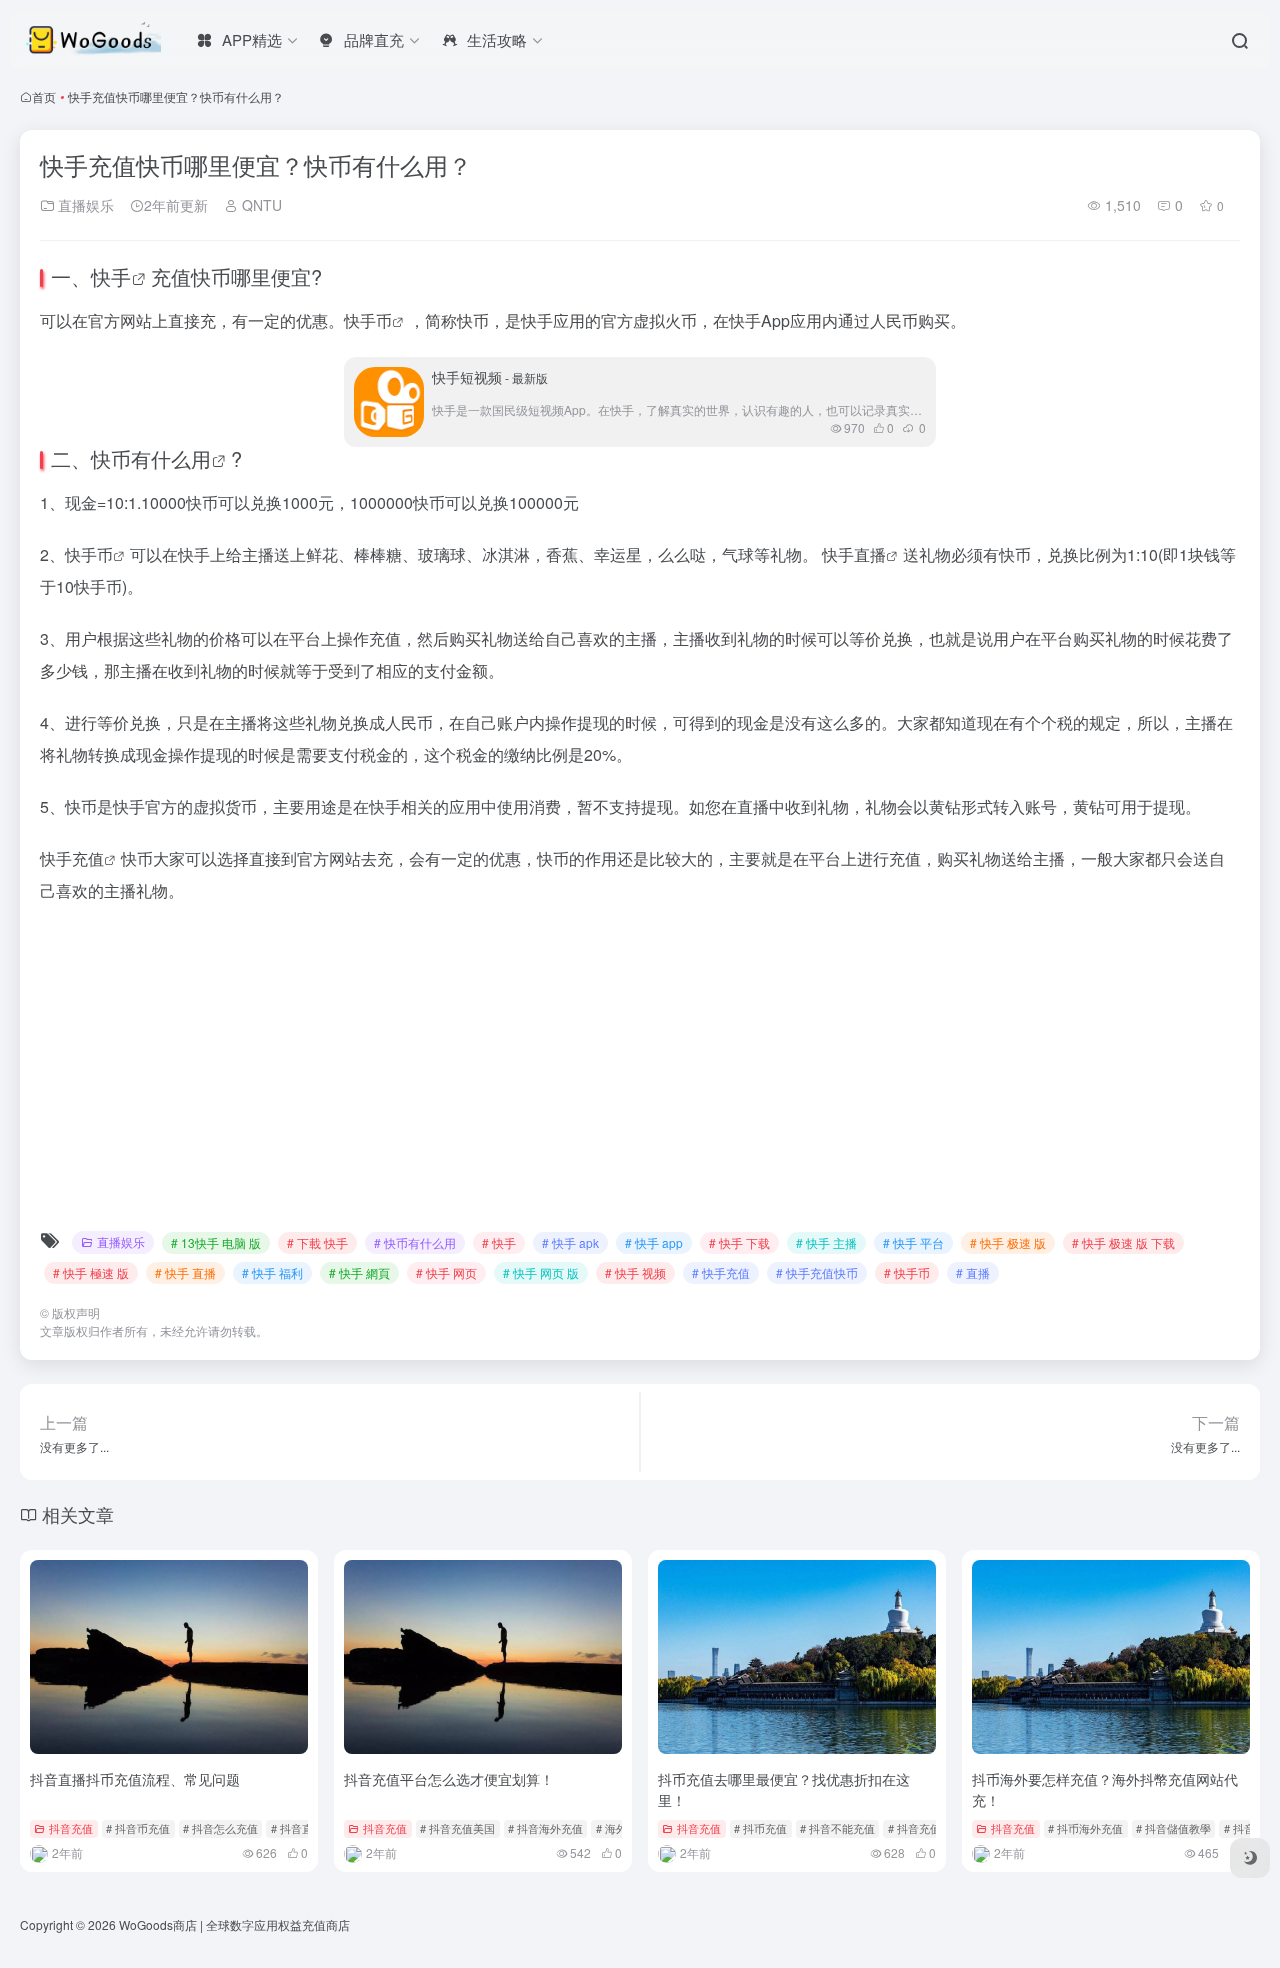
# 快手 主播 (826, 1242)
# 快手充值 (721, 1272)
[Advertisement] (640, 1071)
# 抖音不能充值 (837, 1828)
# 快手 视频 (635, 1272)
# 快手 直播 (185, 1272)
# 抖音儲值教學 (1173, 1828)
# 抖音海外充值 (545, 1828)
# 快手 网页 (446, 1272)
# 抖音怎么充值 (220, 1828)
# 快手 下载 (739, 1242)
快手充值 (72, 858)
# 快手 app (654, 1242)
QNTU (260, 205)
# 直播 (973, 1272)
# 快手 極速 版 (91, 1272)
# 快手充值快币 (817, 1272)
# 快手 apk (570, 1242)
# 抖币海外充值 (1085, 1828)
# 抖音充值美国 (457, 1828)
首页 (44, 96)
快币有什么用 (151, 458)
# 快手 (499, 1242)
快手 (111, 276)
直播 (870, 554)
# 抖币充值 (760, 1828)
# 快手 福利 (272, 1272)
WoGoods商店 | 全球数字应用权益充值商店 (234, 1924)
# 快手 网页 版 (541, 1272)
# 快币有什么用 (415, 1242)
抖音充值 (71, 1828)
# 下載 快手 (317, 1242)
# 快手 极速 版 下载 (1123, 1242)
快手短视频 (490, 377)
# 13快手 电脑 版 (216, 1242)
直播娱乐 (84, 205)
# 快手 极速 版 (1008, 1242)
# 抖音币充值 (138, 1828)
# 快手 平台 (913, 1242)
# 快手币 (907, 1272)
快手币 (368, 320)
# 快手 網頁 (359, 1272)
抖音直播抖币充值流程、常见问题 (135, 1779)
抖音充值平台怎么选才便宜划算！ (449, 1779)
